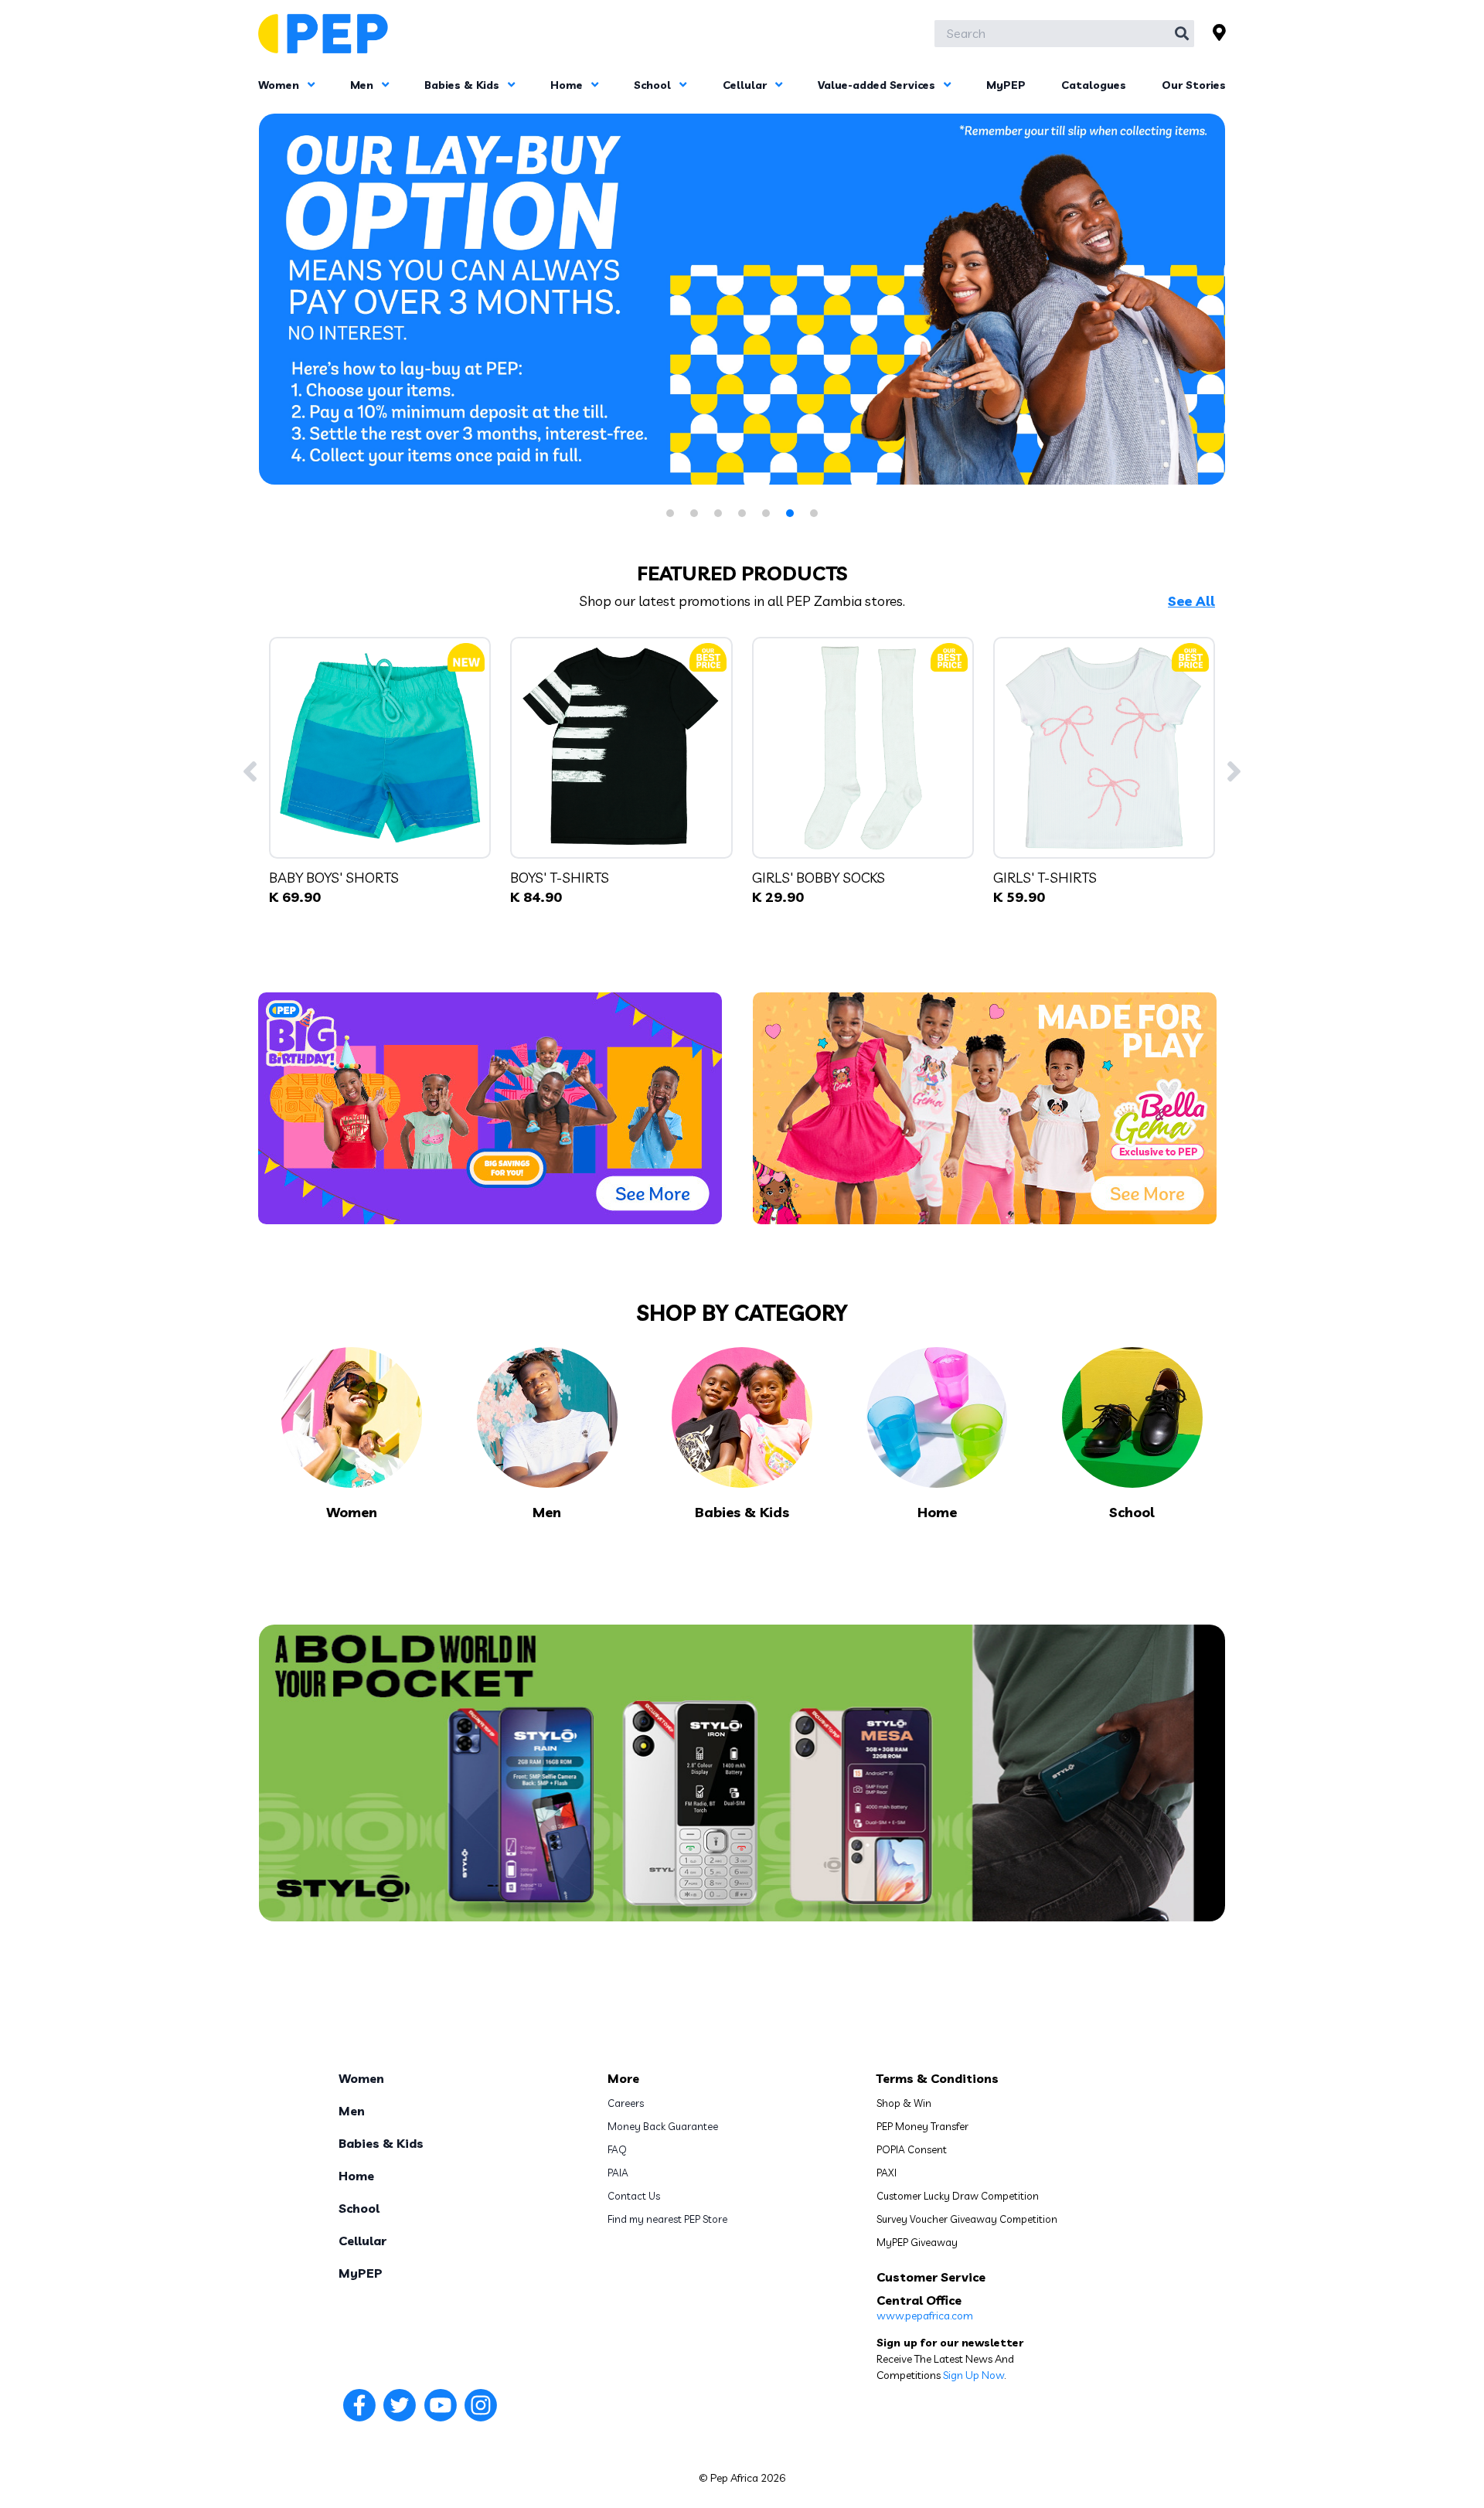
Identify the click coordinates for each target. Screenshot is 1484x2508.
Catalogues (1094, 85)
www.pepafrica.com (925, 2316)
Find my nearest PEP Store (667, 2219)
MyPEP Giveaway (917, 2242)
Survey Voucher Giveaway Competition (967, 2219)
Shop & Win (904, 2103)
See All (1191, 601)
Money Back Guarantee (663, 2126)
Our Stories (1194, 85)
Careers (626, 2103)
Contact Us (634, 2196)
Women (280, 85)
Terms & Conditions (938, 2078)
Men (363, 85)
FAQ (617, 2149)
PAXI (887, 2173)
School (654, 85)
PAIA (618, 2173)
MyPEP (1006, 85)
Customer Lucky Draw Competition (958, 2196)
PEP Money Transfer (922, 2126)
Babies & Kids (463, 85)
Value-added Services (878, 85)
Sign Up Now (973, 2375)
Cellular (746, 85)
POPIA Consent (912, 2149)
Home (568, 85)
